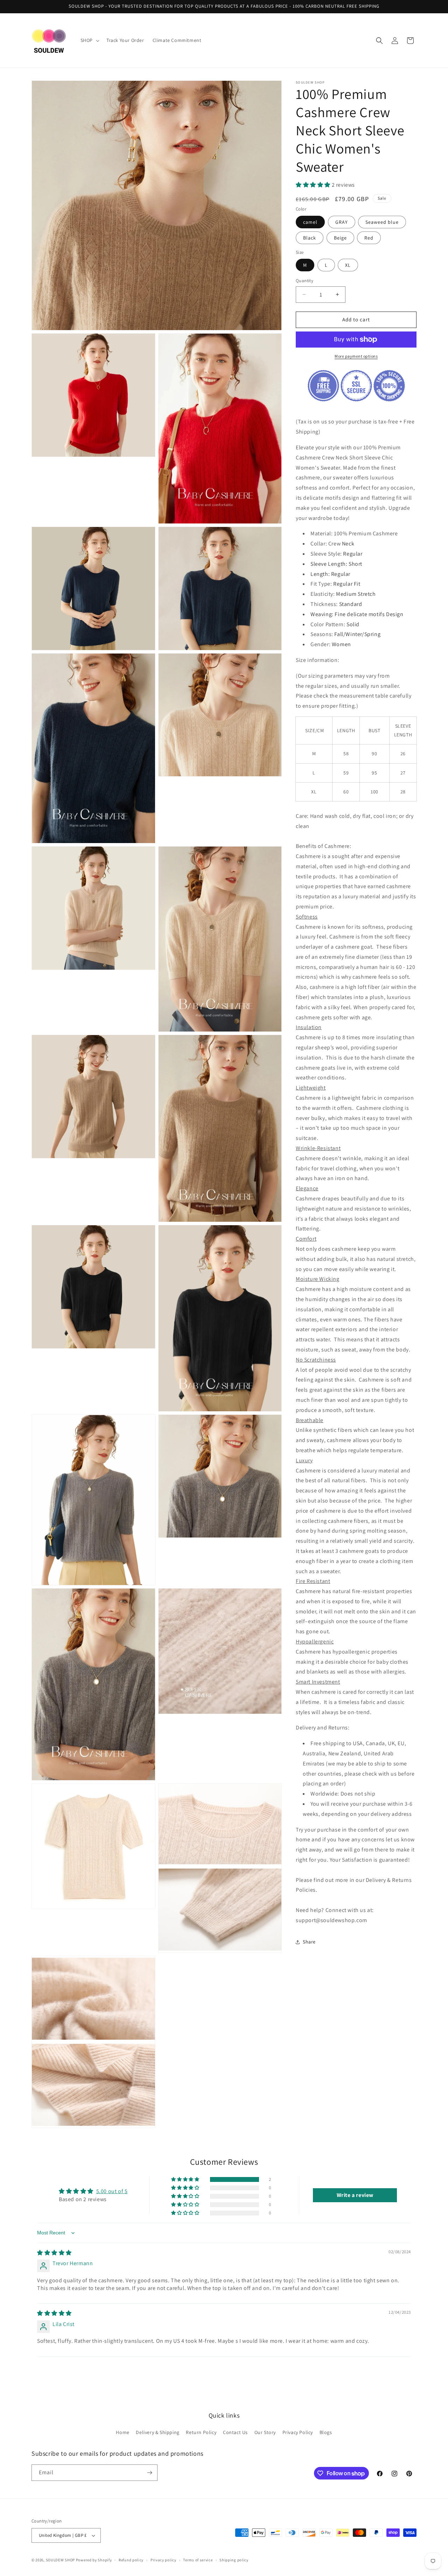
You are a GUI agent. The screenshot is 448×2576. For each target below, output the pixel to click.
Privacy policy (163, 2560)
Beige (340, 238)
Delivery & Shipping (157, 2433)
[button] (89, 40)
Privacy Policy (298, 2433)
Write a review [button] (355, 2195)
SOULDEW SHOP (60, 2560)
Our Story (265, 2433)
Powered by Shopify (94, 2560)
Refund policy (131, 2560)
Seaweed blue (382, 222)
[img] (54, 2253)
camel (310, 222)
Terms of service (198, 2560)
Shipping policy (234, 2560)
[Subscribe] (149, 2473)
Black (310, 238)
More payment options (356, 356)
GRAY (342, 222)
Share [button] (309, 1942)
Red (369, 238)
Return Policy (201, 2433)
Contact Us (235, 2433)
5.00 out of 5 (112, 2191)
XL (348, 265)
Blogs (326, 2433)
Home (122, 2433)
